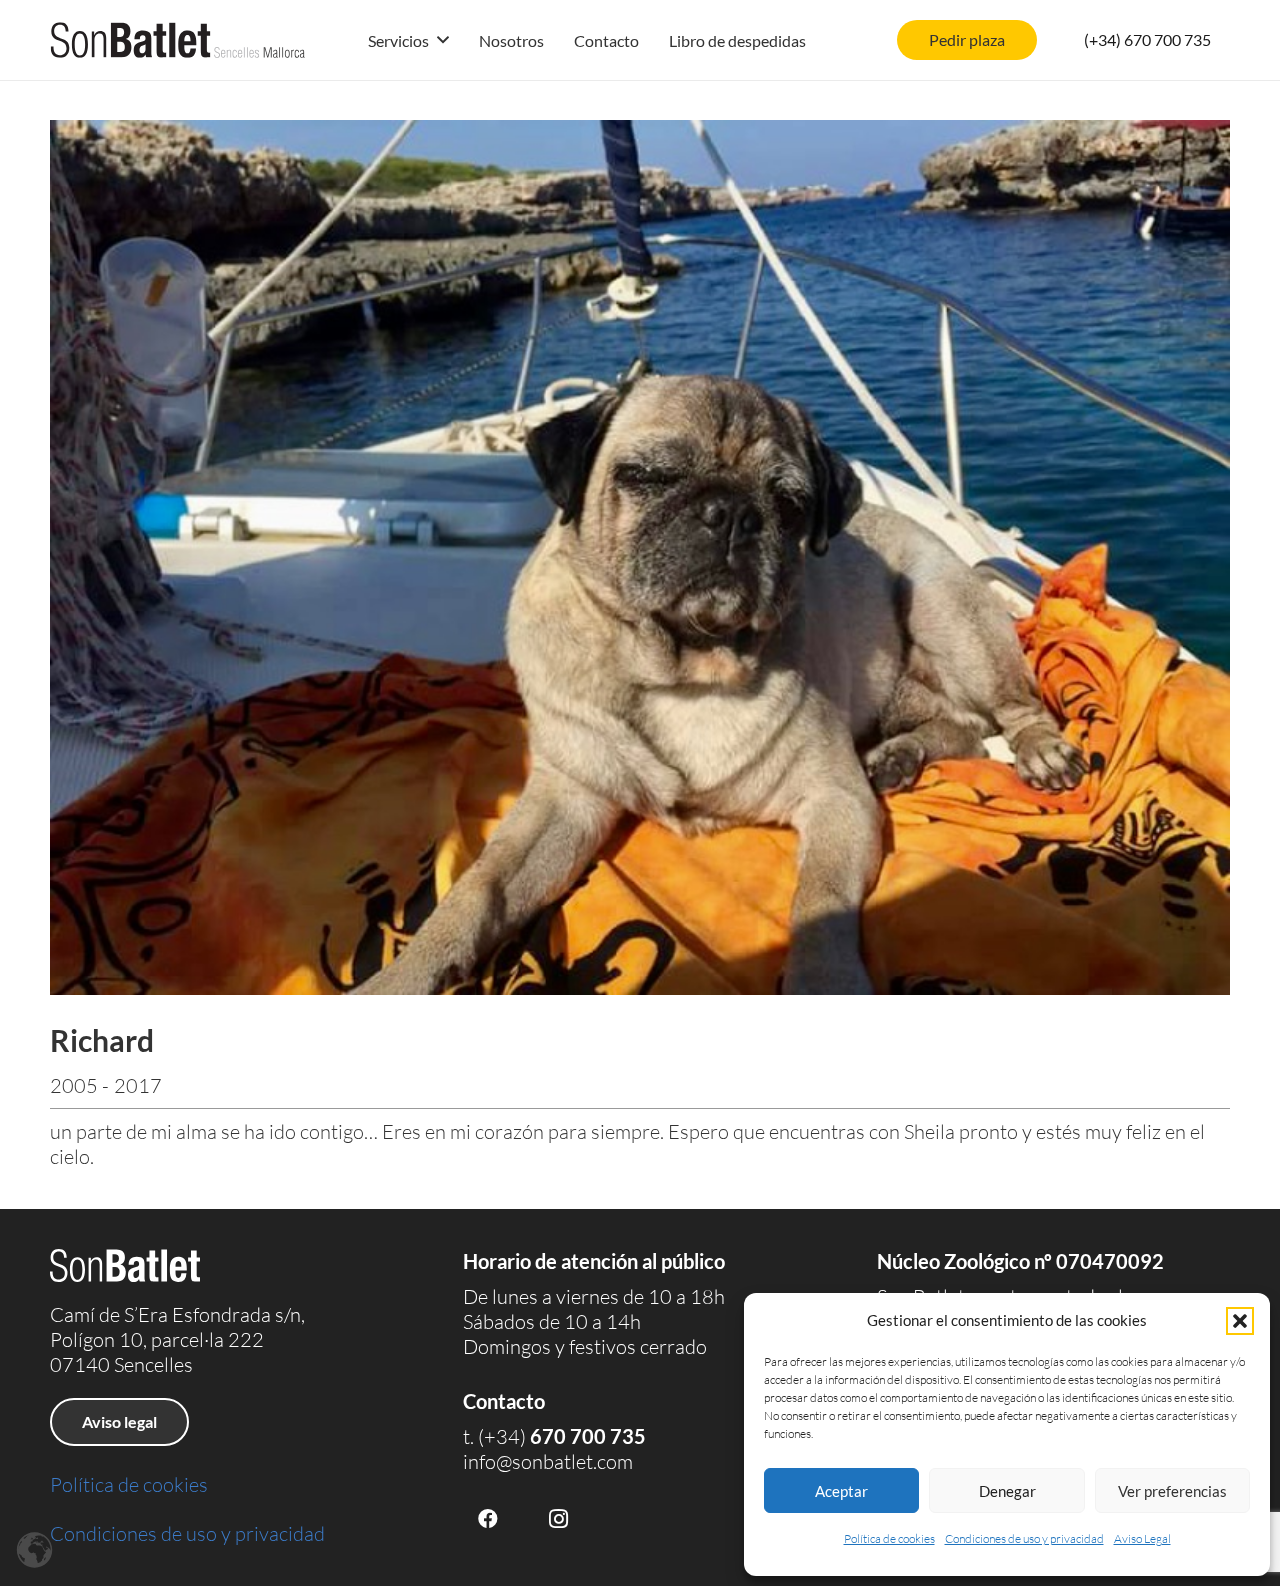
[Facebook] (488, 1519)
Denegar (1007, 1491)
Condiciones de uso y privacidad (1024, 1538)
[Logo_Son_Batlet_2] (178, 40)
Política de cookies (889, 1538)
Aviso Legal (1142, 1538)
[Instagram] (558, 1519)
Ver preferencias (1172, 1491)
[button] (1240, 1321)
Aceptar (841, 1491)
